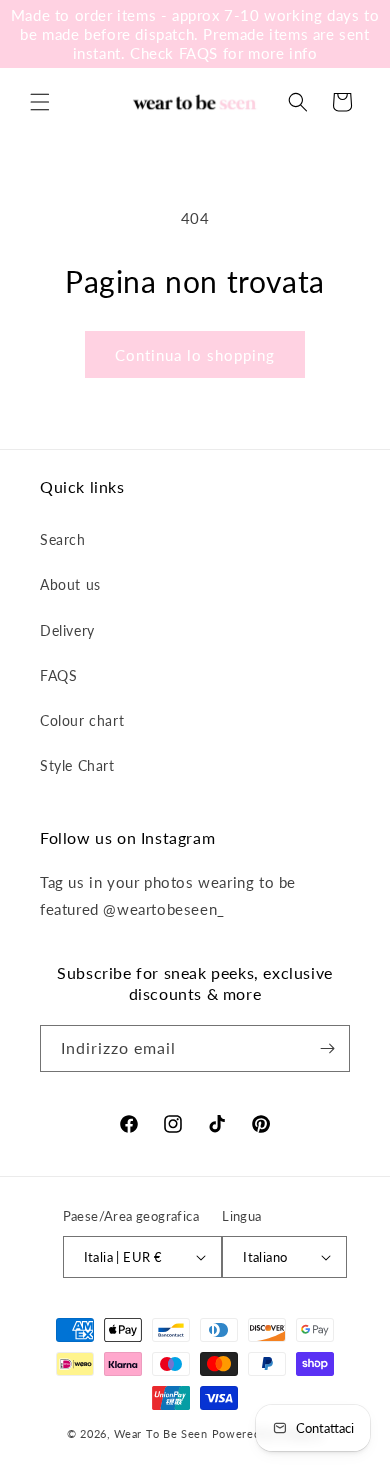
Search (63, 539)
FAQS (58, 675)
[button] (40, 102)
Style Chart (77, 765)
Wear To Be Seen (161, 1433)
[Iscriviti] (327, 1048)
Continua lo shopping (195, 355)
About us (70, 584)
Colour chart (82, 720)
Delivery (67, 630)
